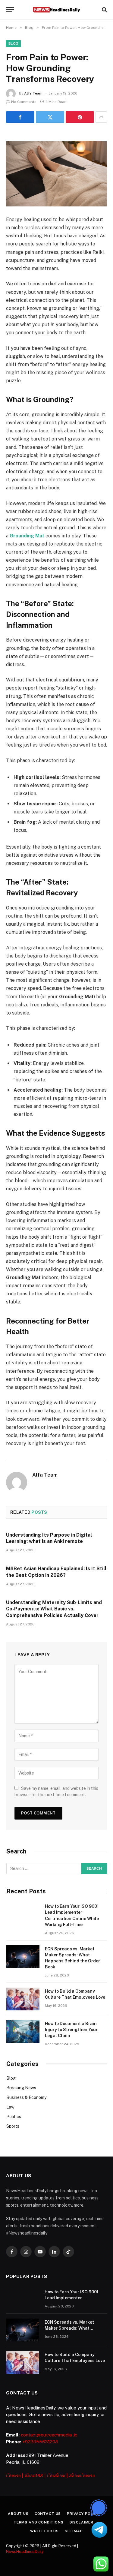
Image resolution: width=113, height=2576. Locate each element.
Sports (13, 2126)
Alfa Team (33, 93)
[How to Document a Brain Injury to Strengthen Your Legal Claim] (23, 2031)
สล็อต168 (34, 2476)
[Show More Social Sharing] (101, 117)
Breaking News (21, 2088)
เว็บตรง (13, 2476)
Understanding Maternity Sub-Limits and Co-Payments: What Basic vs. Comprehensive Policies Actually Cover (54, 1609)
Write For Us (44, 2531)
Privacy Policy (83, 2514)
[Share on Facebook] (20, 117)
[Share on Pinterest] (80, 117)
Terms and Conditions (39, 2522)
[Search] (104, 10)
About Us (18, 2514)
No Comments (24, 102)
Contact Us (48, 2514)
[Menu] (10, 10)
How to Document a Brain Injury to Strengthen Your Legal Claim (71, 2030)
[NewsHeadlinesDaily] (56, 10)
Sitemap (74, 2531)
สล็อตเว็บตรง (82, 2476)
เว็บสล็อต (56, 2476)
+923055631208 (40, 2442)
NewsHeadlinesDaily (25, 2552)
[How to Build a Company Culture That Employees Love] (23, 1999)
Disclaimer (82, 2522)
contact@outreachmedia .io (49, 2435)
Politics (14, 2117)
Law (10, 2107)
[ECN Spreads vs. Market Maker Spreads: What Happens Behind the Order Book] (23, 1957)
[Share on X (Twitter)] (50, 117)
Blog (13, 44)
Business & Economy (26, 2097)
